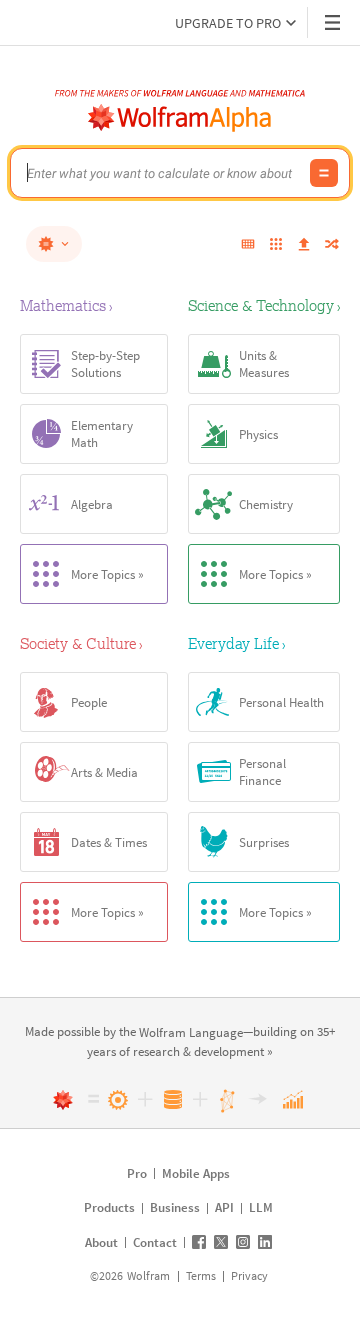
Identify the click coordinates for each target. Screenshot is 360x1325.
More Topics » (107, 574)
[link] (191, 1033)
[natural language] (54, 244)
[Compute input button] (324, 173)
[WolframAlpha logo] (180, 118)
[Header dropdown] (334, 22)
